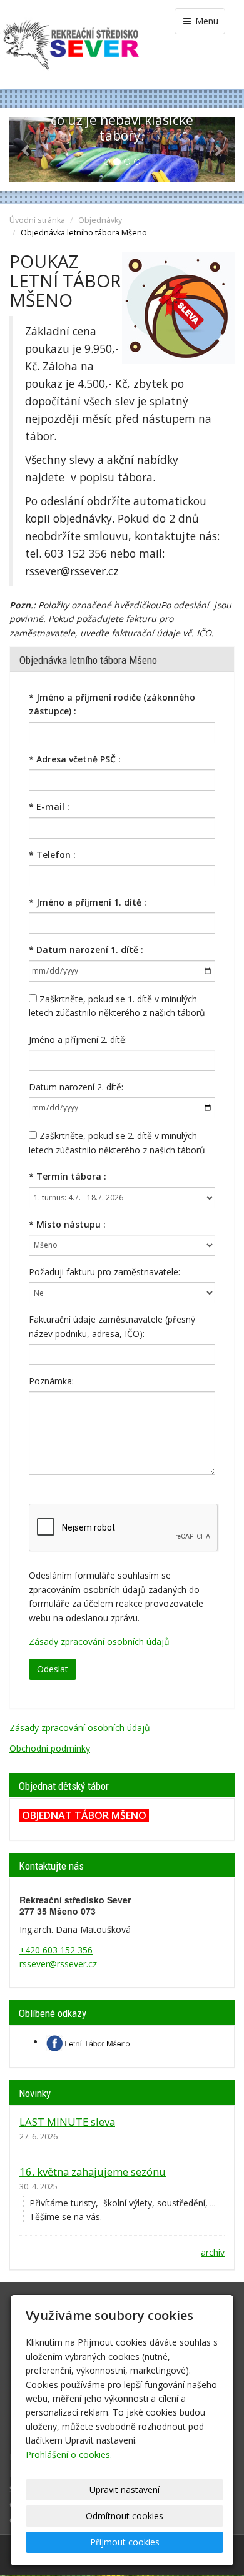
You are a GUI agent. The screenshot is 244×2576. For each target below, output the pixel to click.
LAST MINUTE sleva (67, 2122)
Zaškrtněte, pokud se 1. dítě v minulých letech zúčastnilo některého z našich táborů (117, 1006)
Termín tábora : (68, 1176)
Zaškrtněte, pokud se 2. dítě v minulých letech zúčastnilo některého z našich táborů (117, 1142)
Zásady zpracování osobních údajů (99, 1641)
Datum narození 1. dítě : (86, 950)
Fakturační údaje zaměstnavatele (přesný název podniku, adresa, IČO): (112, 1326)
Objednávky (100, 220)
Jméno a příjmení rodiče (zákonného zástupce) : (112, 704)
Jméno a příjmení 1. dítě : (88, 902)
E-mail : (49, 807)
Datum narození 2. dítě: (76, 1087)
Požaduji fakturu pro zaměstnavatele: (104, 1272)
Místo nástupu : (67, 1224)
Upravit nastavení (125, 2490)
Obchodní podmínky (50, 1748)
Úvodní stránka (37, 220)
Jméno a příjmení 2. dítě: (78, 1039)
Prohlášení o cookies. (69, 2455)
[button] (26, 150)
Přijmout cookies (125, 2542)
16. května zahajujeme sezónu (93, 2172)
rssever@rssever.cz (58, 1964)
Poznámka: (51, 1381)
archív (213, 2252)
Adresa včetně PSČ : (75, 759)
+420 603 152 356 (56, 1950)
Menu (206, 21)
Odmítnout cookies (125, 2516)
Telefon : (52, 855)
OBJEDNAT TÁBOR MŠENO (84, 1815)
